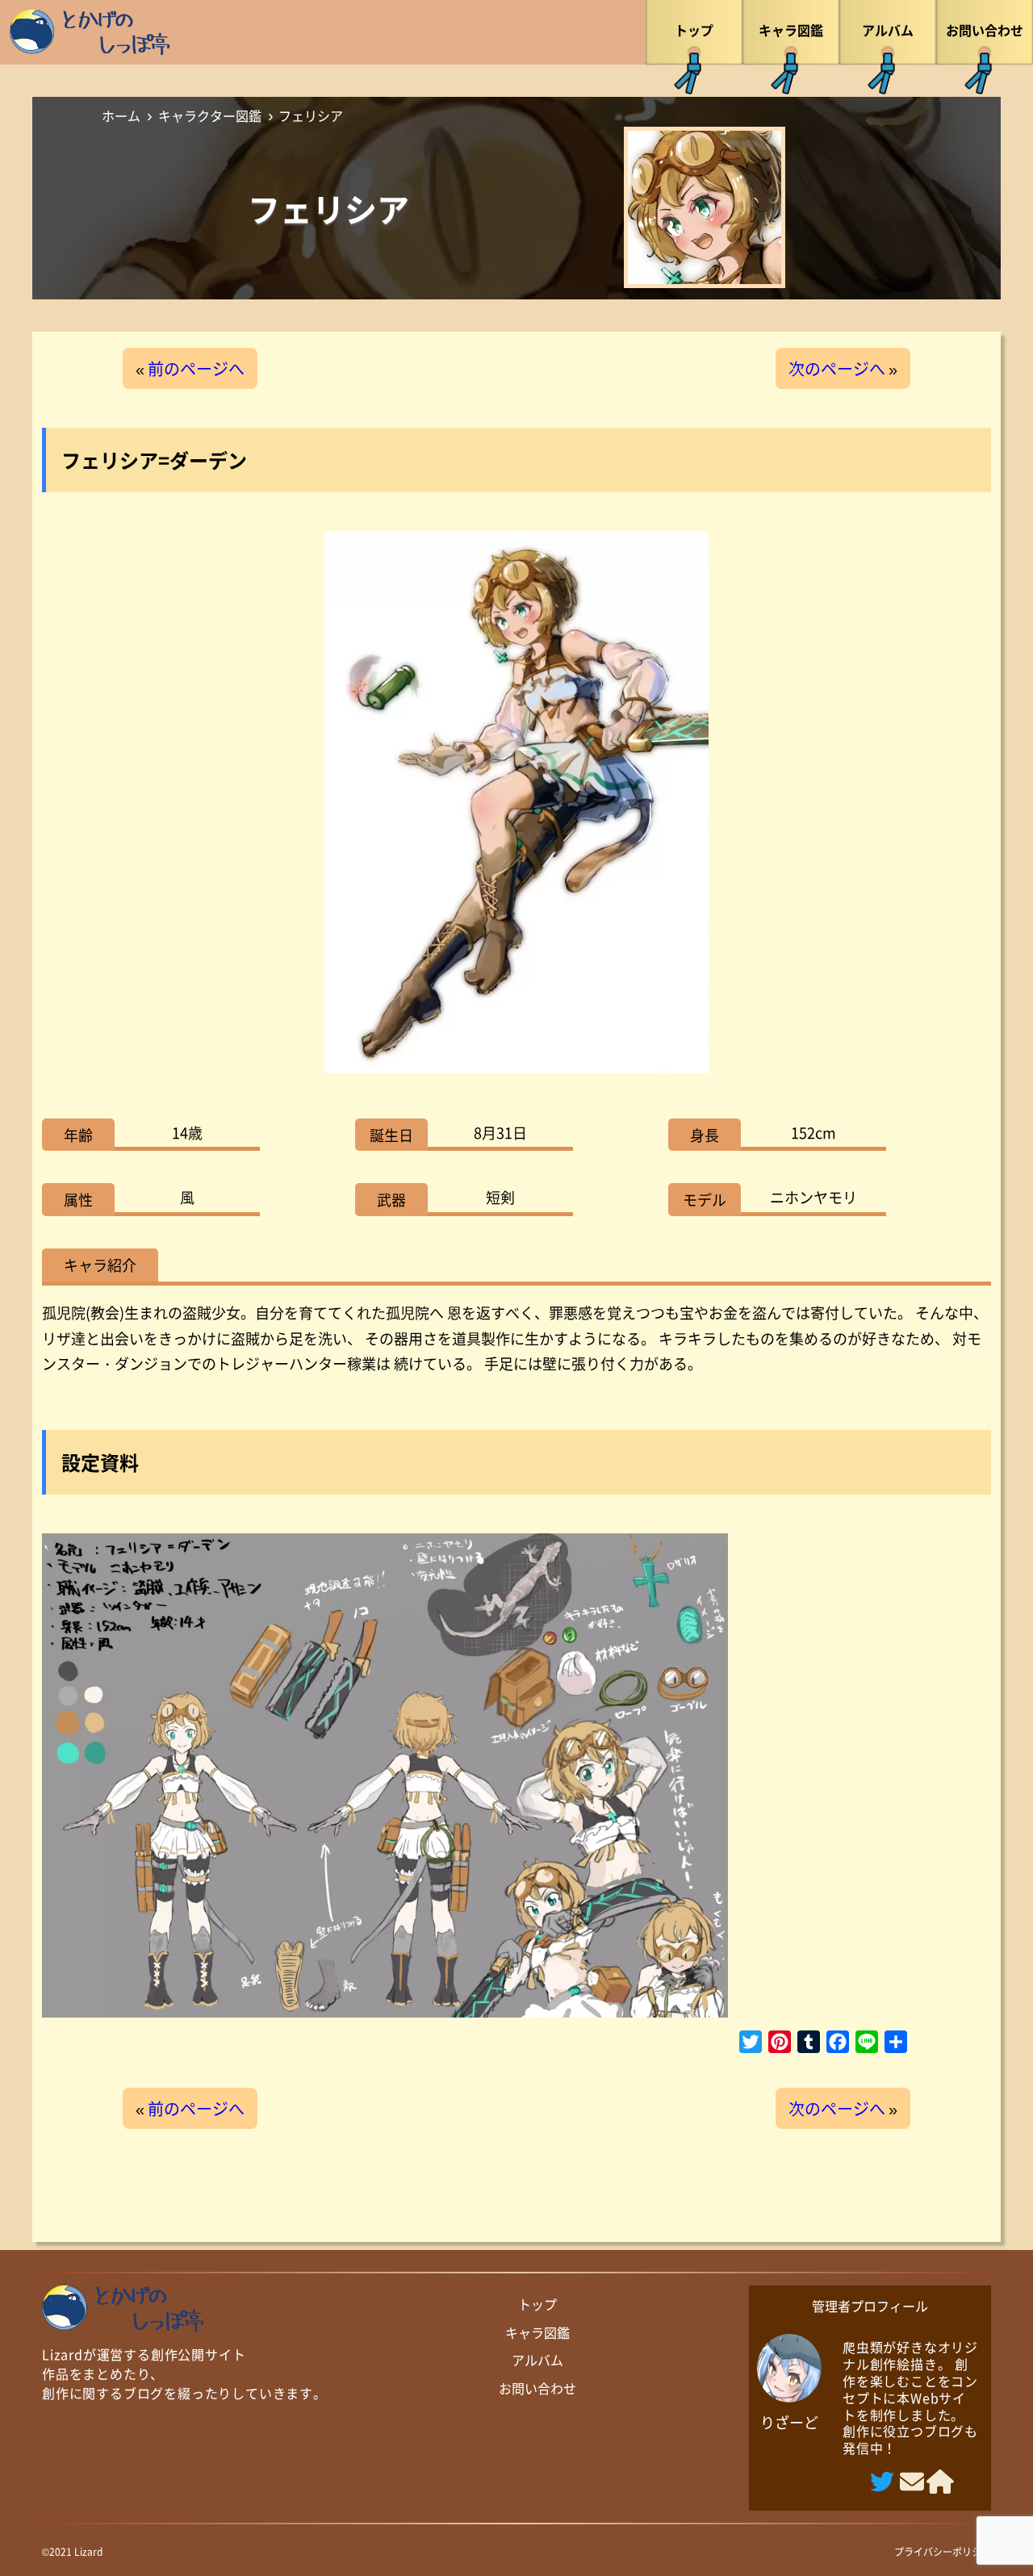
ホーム (121, 115)
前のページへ (196, 368)
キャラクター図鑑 (210, 115)
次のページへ (837, 368)
